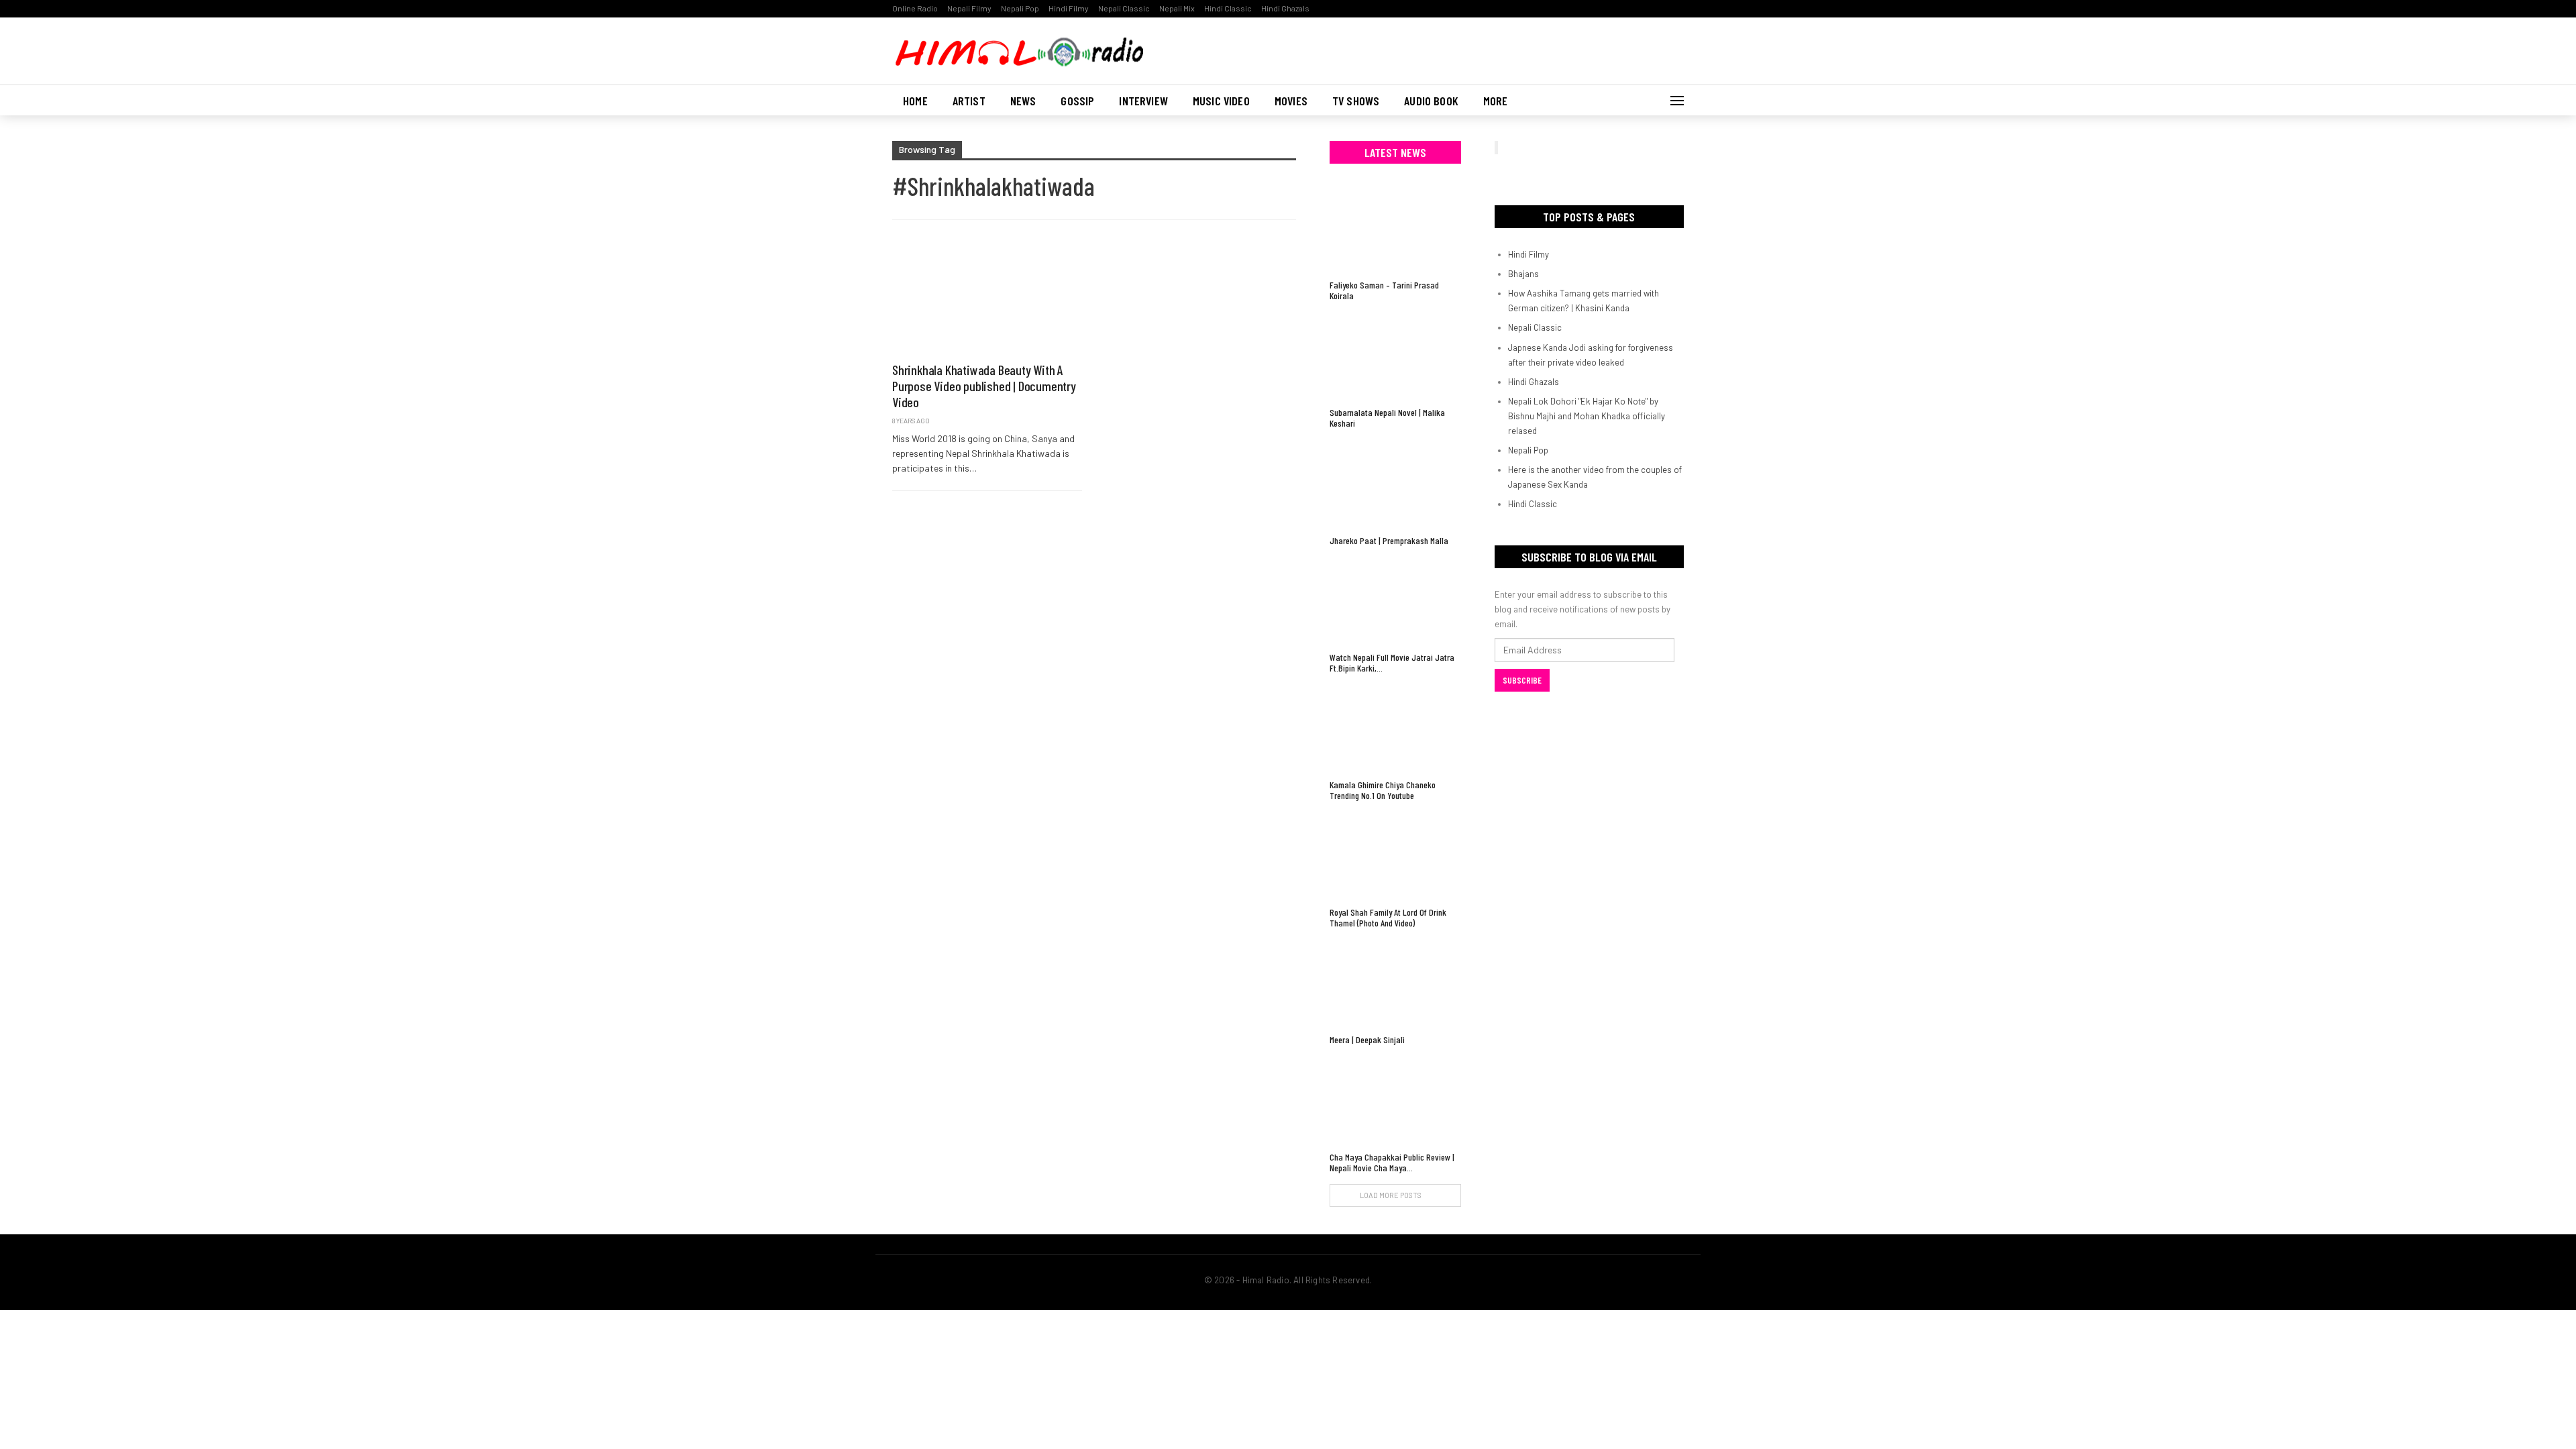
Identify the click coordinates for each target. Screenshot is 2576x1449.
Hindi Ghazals (1285, 8)
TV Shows (1356, 101)
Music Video (1221, 101)
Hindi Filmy (1069, 8)
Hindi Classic (1228, 8)
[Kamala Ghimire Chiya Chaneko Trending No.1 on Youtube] (1395, 728)
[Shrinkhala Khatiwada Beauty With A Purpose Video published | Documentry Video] (987, 298)
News (1023, 101)
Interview (1143, 101)
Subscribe (1522, 680)
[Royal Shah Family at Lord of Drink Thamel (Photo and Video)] (1395, 856)
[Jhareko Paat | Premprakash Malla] (1395, 483)
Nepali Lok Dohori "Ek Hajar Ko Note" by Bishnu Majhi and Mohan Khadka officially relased (1587, 416)
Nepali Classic (1124, 8)
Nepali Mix (1177, 8)
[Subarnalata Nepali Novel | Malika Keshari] (1395, 356)
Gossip (1077, 101)
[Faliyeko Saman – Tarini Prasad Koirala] (1395, 228)
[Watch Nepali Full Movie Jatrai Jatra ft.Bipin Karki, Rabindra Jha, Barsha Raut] (1395, 601)
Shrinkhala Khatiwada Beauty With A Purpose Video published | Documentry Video (984, 386)
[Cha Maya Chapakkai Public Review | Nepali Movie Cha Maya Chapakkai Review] (1395, 1100)
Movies (1291, 101)
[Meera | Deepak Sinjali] (1395, 983)
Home (915, 101)
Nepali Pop (1020, 8)
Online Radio (915, 8)
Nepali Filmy (969, 8)
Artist (969, 101)
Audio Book (1431, 101)
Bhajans (1523, 274)
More (1496, 101)
